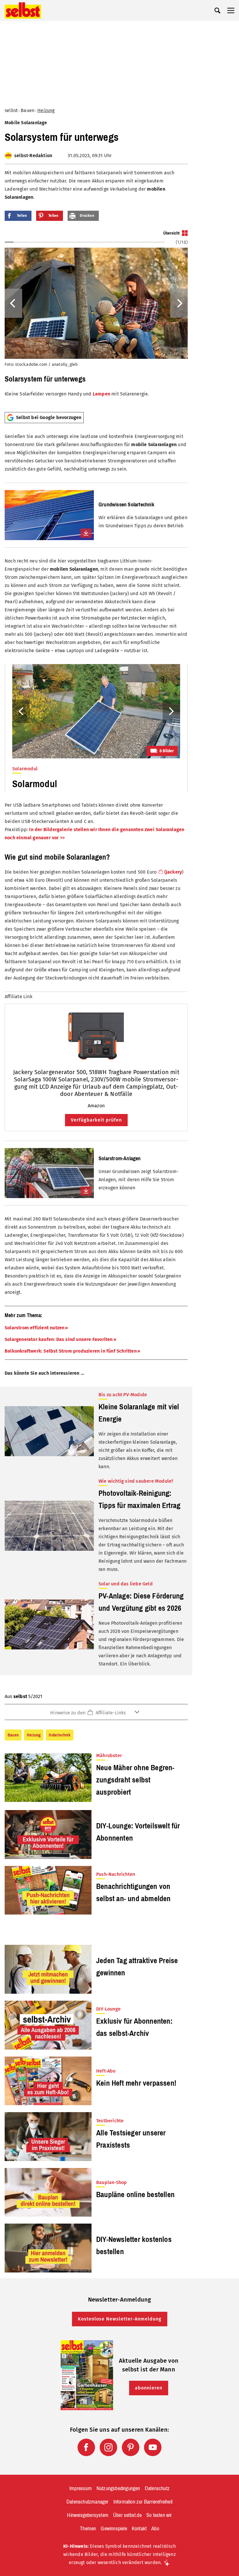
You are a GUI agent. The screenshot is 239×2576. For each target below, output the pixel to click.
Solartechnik (59, 1735)
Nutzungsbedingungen (118, 2488)
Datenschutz (157, 2488)
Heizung (46, 110)
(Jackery (173, 872)
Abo (155, 2529)
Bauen (28, 110)
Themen (88, 2529)
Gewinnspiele (114, 2529)
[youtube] (153, 2447)
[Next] (179, 303)
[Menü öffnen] (231, 10)
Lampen (101, 394)
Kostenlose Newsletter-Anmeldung (120, 2319)
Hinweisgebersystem (88, 2515)
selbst (11, 110)
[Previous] (13, 303)
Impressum (81, 2488)
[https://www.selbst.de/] (23, 10)
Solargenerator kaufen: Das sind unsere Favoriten (59, 1339)
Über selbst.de (127, 2515)
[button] (96, 1712)
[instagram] (108, 2447)
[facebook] (86, 2447)
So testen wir (159, 2515)
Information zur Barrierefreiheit (143, 2502)
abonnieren (149, 2388)
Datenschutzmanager (88, 2502)
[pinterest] (131, 2447)
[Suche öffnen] (217, 10)
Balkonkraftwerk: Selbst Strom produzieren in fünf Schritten (71, 1351)
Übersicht (171, 233)
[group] (96, 319)
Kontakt (139, 2529)
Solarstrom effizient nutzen (35, 1328)
